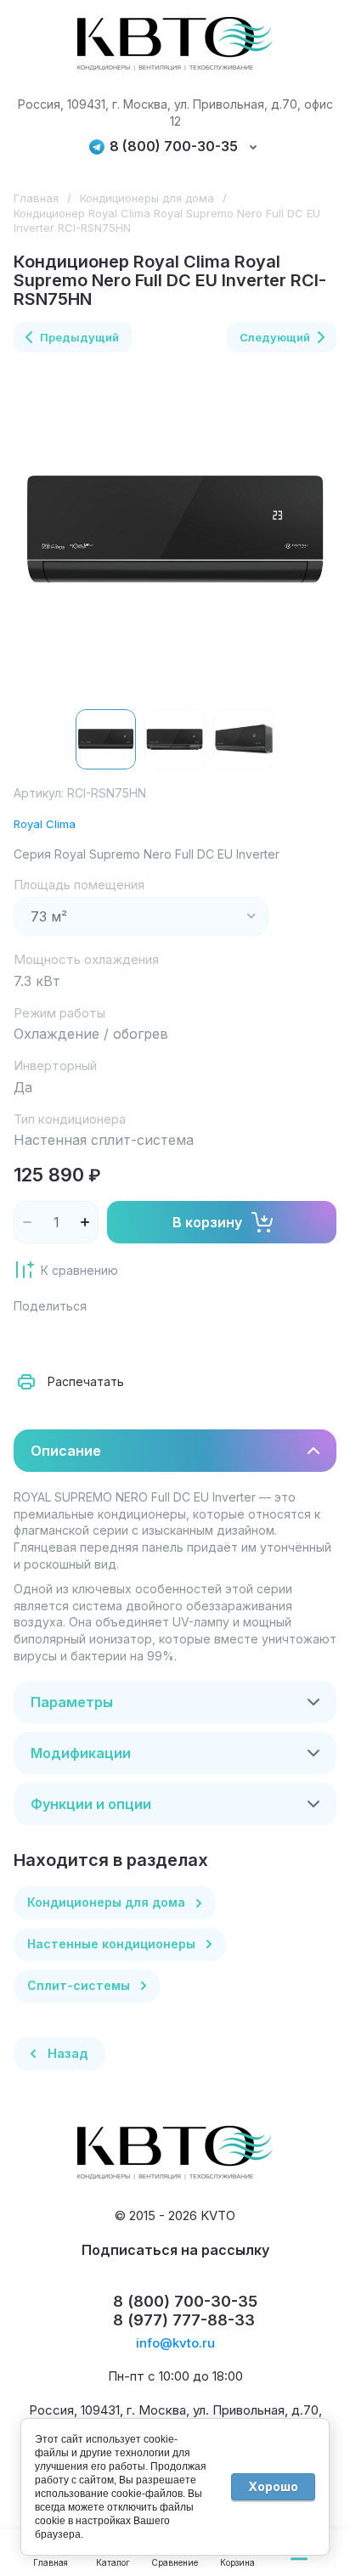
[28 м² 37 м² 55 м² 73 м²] (141, 916)
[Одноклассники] (105, 1339)
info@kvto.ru (175, 2343)
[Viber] (180, 1339)
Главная (36, 198)
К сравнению (79, 1270)
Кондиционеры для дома (147, 198)
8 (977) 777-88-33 (184, 2320)
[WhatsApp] (217, 1339)
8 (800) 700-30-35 (174, 147)
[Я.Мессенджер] (31, 1339)
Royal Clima (45, 824)
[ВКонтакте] (68, 1339)
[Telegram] (143, 1339)
